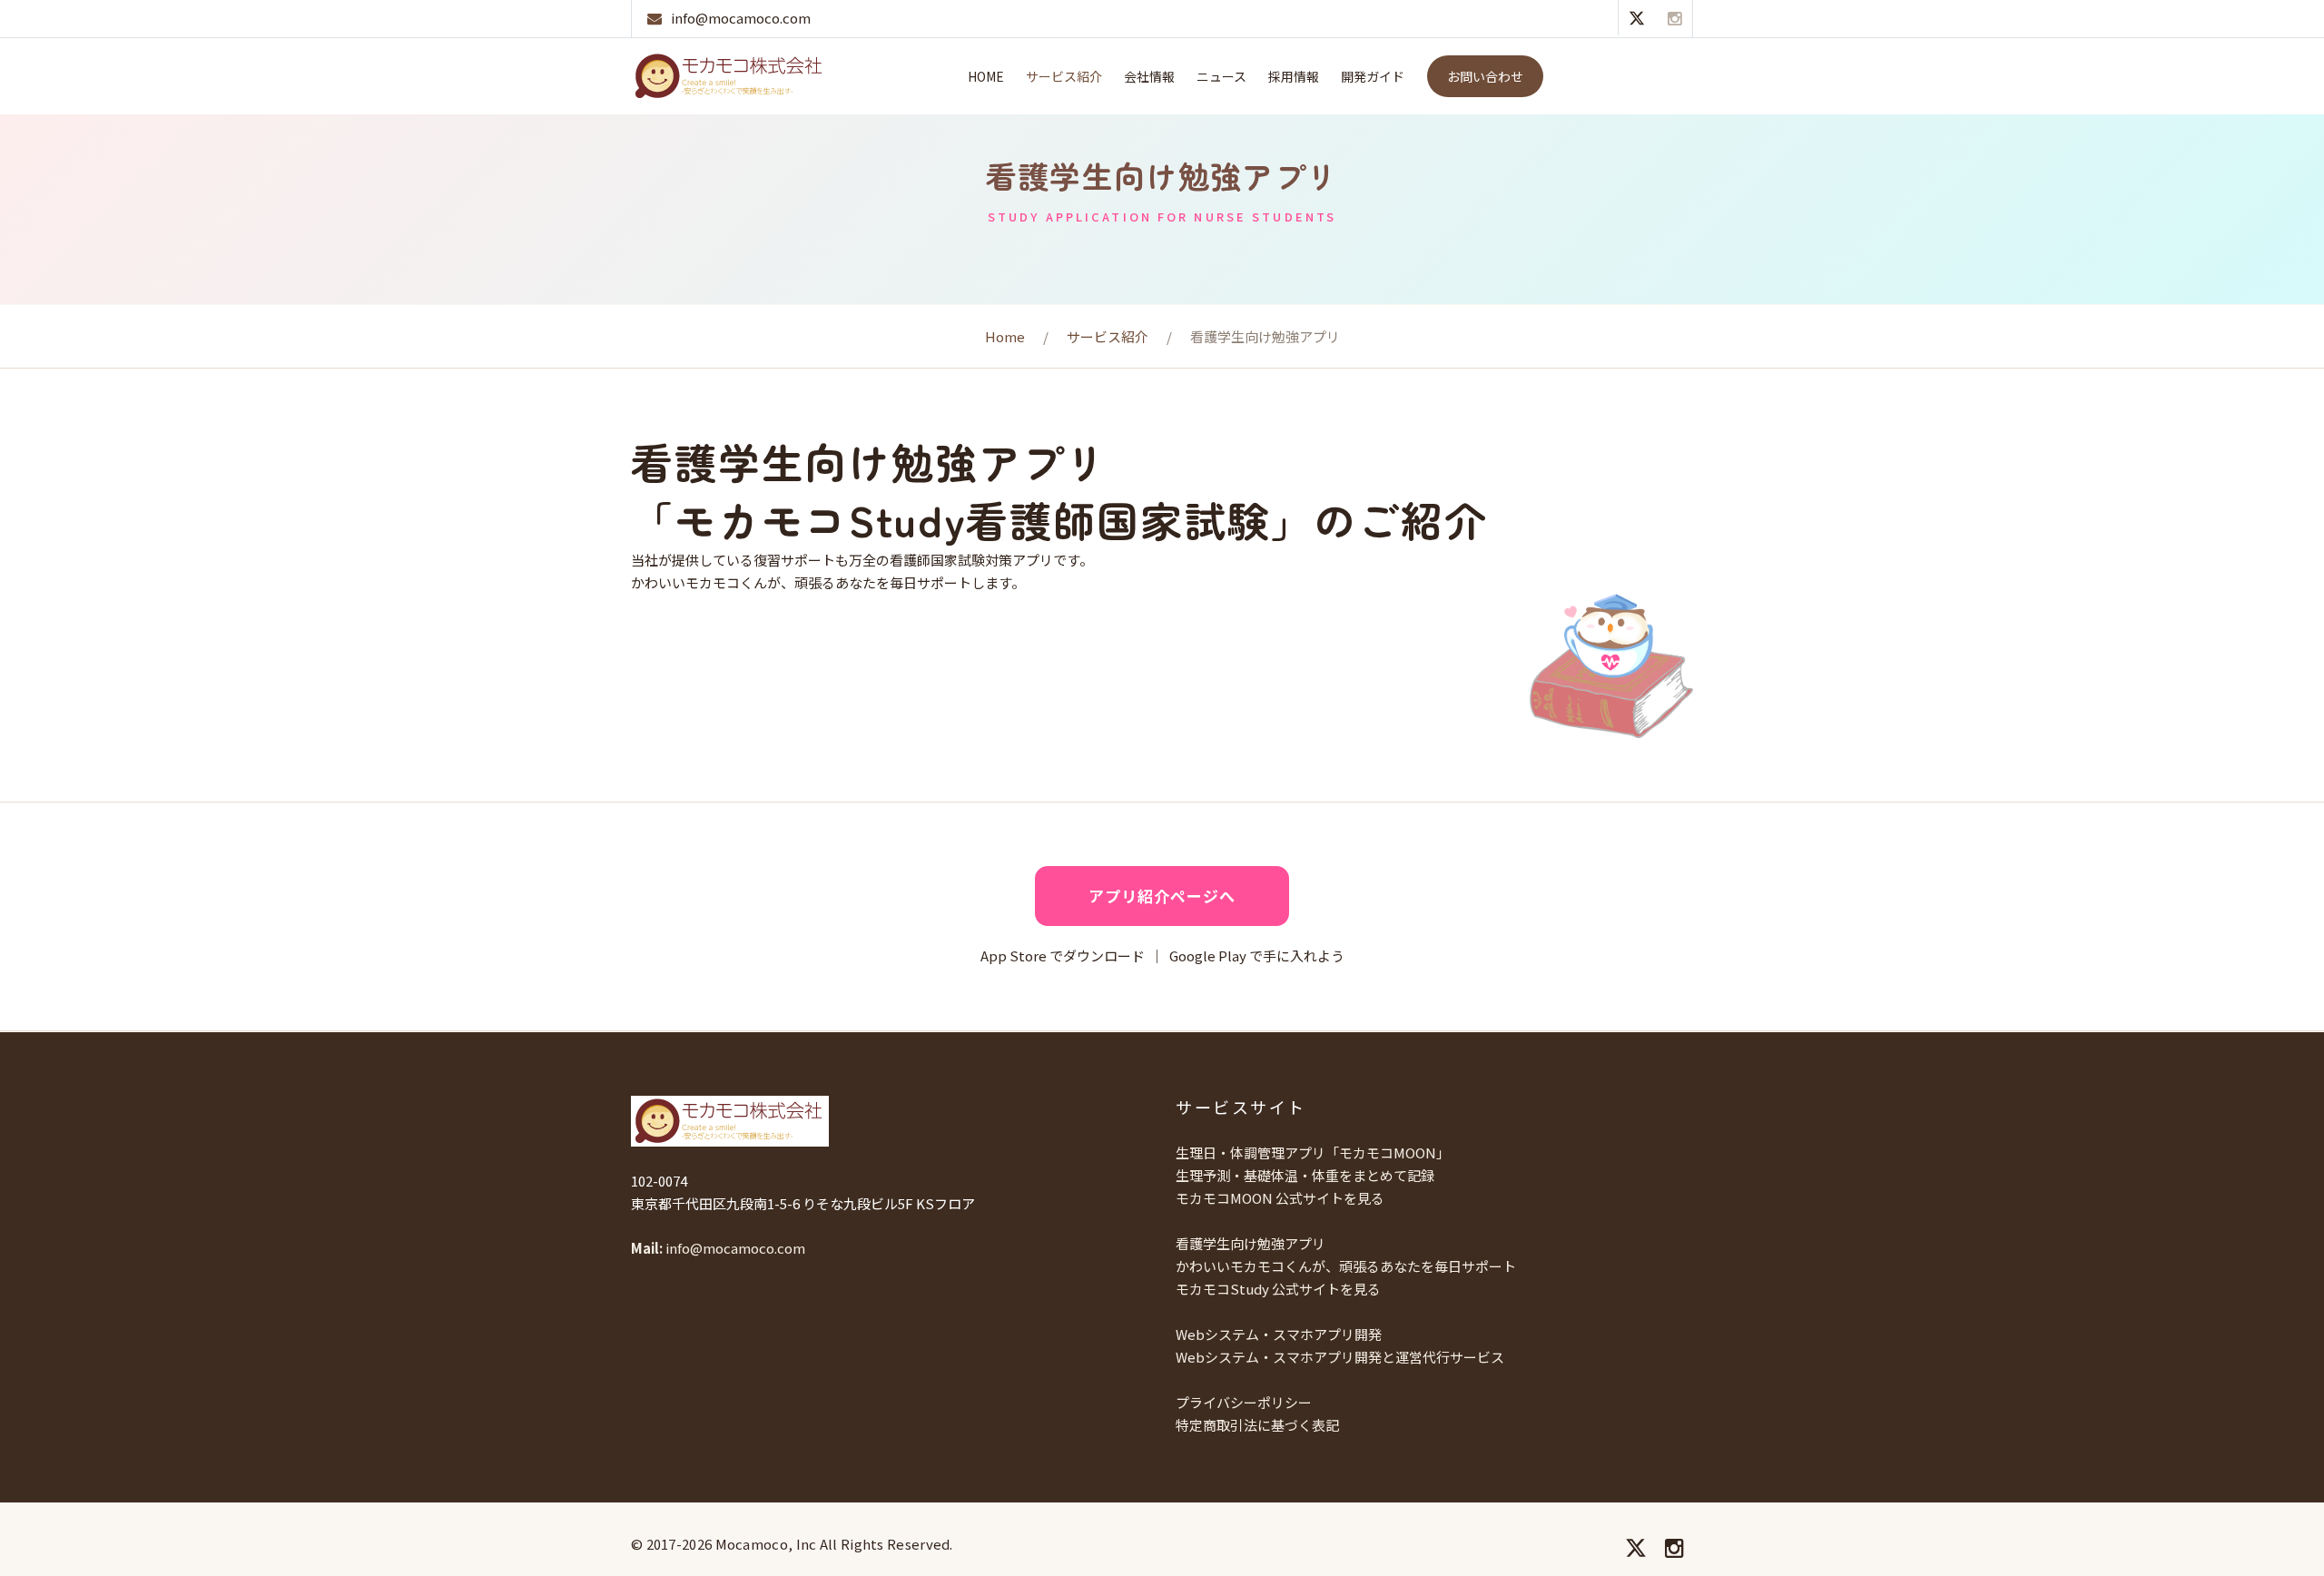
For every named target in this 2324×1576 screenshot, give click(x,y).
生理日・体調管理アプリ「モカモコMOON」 (1313, 1152)
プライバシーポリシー (1244, 1402)
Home (986, 76)
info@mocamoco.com (741, 18)
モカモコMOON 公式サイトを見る (1280, 1198)
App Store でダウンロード (1063, 955)
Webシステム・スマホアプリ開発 (1279, 1334)
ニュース (1221, 76)
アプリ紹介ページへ (1162, 896)
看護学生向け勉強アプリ (1251, 1243)
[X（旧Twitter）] (1637, 17)
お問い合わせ (1485, 76)
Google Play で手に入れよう (1257, 955)
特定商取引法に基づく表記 (1257, 1425)
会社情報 (1149, 76)
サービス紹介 (1064, 76)
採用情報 (1294, 76)
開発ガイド (1373, 76)
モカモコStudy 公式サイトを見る (1278, 1289)
